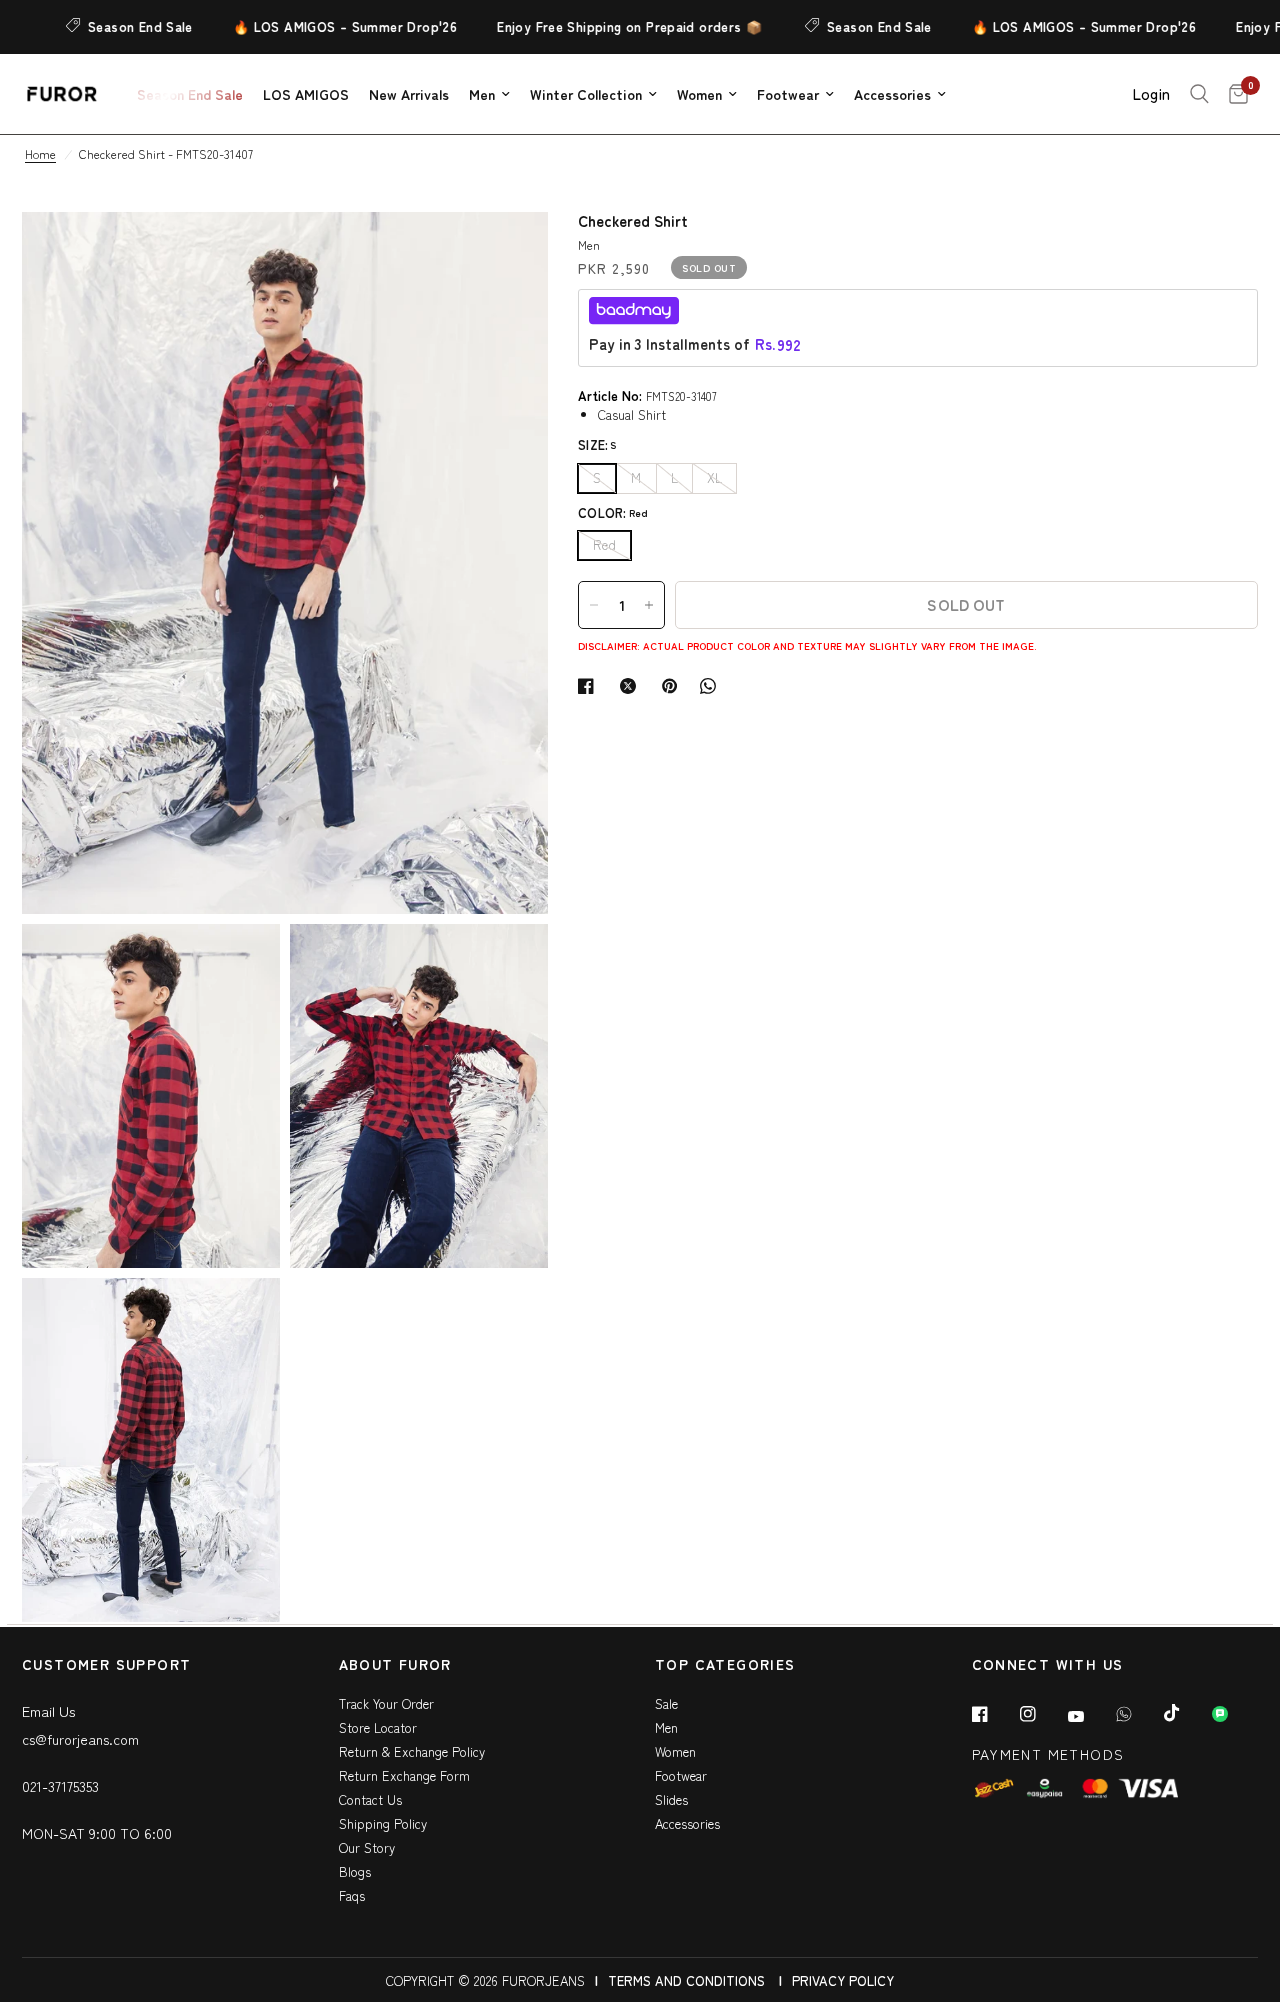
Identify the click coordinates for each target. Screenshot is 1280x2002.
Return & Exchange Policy (412, 1751)
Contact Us (370, 1799)
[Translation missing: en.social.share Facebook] (590, 686)
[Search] (1199, 94)
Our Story (367, 1847)
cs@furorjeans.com (80, 1739)
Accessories (892, 94)
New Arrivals (409, 94)
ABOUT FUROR (395, 1665)
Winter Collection (586, 94)
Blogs (355, 1871)
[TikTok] (1186, 1713)
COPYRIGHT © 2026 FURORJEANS (485, 1980)
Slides (671, 1799)
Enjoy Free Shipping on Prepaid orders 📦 (600, 26)
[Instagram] (1042, 1714)
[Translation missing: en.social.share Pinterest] (674, 686)
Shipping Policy (383, 1823)
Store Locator (378, 1727)
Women (699, 94)
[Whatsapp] (1138, 1714)
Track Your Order (386, 1703)
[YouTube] (1090, 1716)
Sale (666, 1703)
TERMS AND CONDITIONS (686, 1980)
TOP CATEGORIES (725, 1665)
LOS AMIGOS (306, 94)
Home (40, 153)
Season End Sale (110, 26)
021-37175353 (60, 1786)
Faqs (352, 1895)
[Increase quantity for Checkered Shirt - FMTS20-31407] (649, 605)
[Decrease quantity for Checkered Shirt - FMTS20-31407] (594, 605)
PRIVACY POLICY (843, 1980)
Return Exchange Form (404, 1775)
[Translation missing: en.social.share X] (632, 686)
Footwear (788, 94)
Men (482, 94)
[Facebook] (994, 1714)
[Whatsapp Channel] (1234, 1714)
